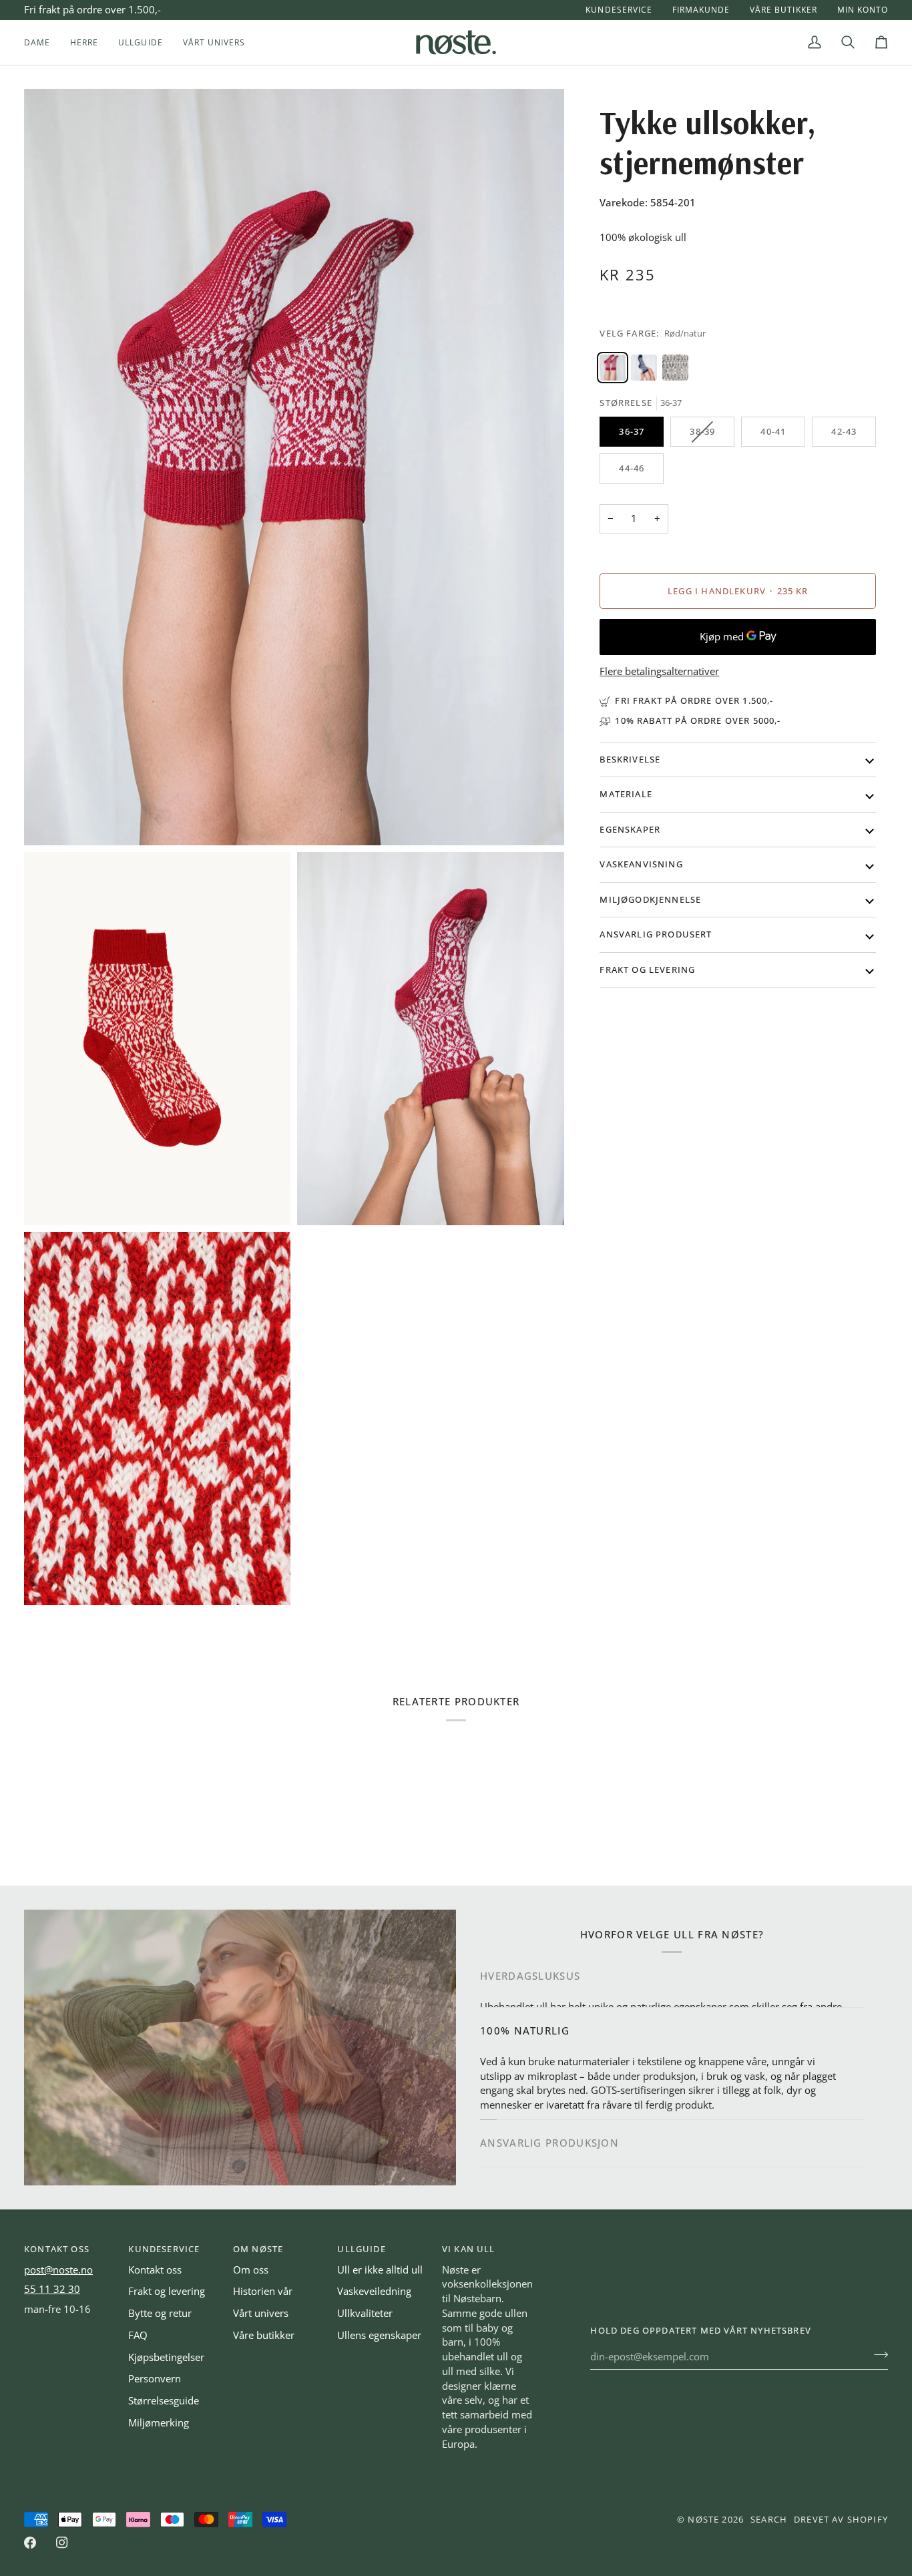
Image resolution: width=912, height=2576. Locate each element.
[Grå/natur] (675, 368)
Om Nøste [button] (258, 2249)
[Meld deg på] (877, 2355)
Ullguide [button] (361, 2249)
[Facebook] (30, 2543)
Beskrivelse (630, 759)
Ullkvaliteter (365, 2313)
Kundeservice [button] (164, 2249)
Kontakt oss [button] (57, 2249)
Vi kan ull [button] (469, 2249)
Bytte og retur (160, 2313)
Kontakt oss (155, 2270)
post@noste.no (58, 2270)
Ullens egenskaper (379, 2335)
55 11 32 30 (52, 2289)
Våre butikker (264, 2335)
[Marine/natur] (644, 368)
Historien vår (263, 2291)
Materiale (626, 794)
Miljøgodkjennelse (650, 899)
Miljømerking (159, 2423)
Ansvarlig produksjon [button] (549, 2144)
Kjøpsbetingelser (166, 2357)
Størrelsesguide (164, 2401)
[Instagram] (62, 2543)
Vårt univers (261, 2313)
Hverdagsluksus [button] (530, 1975)
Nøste (703, 2519)
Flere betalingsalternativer (659, 671)
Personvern (155, 2379)
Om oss (251, 2270)
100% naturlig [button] (525, 2023)
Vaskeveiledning (374, 2291)
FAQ (138, 2335)
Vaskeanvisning (641, 864)
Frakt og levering (647, 970)
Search (769, 2519)
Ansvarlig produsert (656, 934)
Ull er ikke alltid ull (380, 2270)
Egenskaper (630, 829)
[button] (42, 42)
